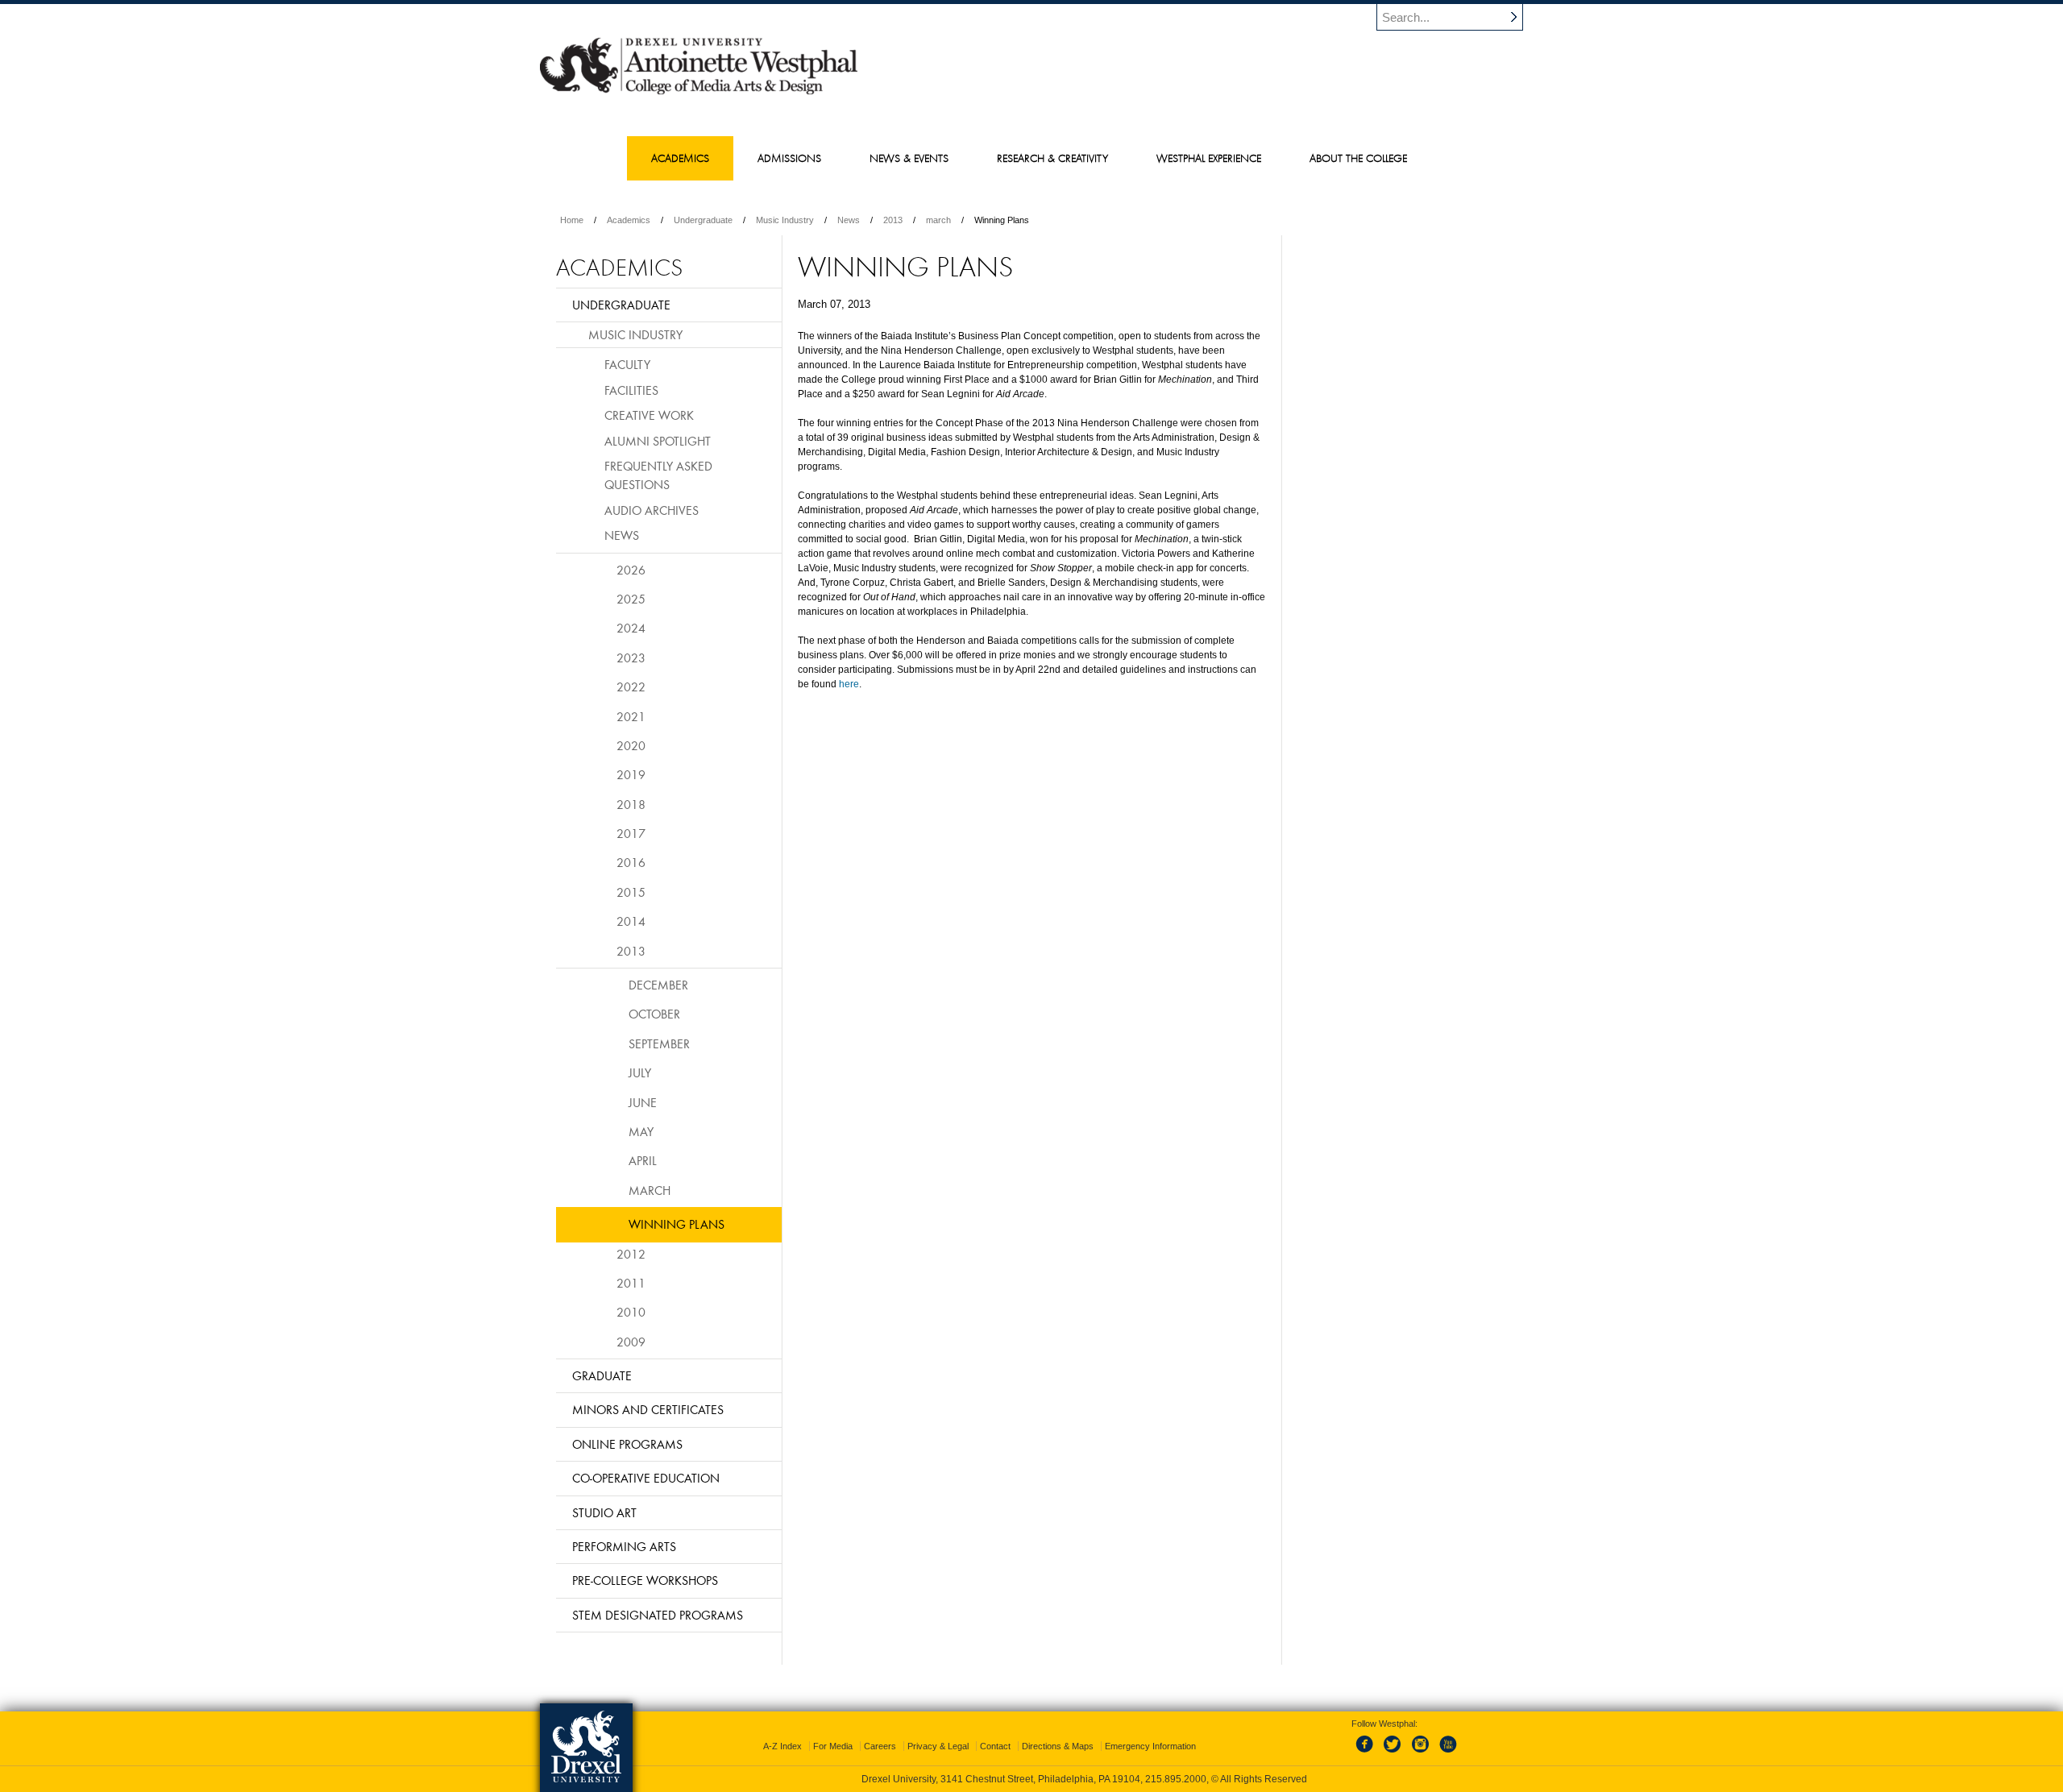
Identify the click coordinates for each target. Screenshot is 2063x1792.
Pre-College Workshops (645, 1580)
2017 (631, 833)
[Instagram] (1421, 1753)
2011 (631, 1283)
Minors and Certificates (648, 1409)
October (654, 1014)
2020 (631, 745)
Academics (629, 220)
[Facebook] (1368, 1753)
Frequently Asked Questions (658, 475)
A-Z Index (782, 1746)
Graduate (602, 1375)
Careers (880, 1746)
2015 (631, 892)
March (650, 1190)
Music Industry (785, 220)
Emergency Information (1150, 1746)
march (938, 220)
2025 (631, 599)
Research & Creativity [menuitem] (1052, 158)
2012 (631, 1254)
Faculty (627, 364)
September (659, 1043)
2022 (631, 687)
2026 (631, 570)
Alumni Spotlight (658, 441)
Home (572, 220)
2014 (631, 921)
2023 (631, 657)
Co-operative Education (646, 1478)
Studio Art (604, 1512)
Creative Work (649, 415)
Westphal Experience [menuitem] (1209, 158)
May (641, 1131)
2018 (631, 804)
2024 (631, 628)
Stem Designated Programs (658, 1615)
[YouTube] (1447, 1753)
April (643, 1160)
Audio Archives (652, 510)
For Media (833, 1746)
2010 (631, 1312)
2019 (631, 774)
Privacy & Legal (938, 1746)
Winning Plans (677, 1224)
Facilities (631, 390)
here (849, 684)
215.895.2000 (1176, 1779)
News (849, 220)
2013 (893, 220)
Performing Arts (624, 1546)
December (658, 985)
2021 (631, 716)
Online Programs (627, 1444)
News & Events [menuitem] (909, 158)
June (643, 1102)
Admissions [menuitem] (789, 158)
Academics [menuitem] (680, 158)
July (640, 1072)
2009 (631, 1342)
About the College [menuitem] (1358, 158)
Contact (995, 1746)
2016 (631, 862)
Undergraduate (703, 220)
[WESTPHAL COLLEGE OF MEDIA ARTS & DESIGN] (699, 93)
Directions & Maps (1058, 1746)
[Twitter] (1394, 1753)
